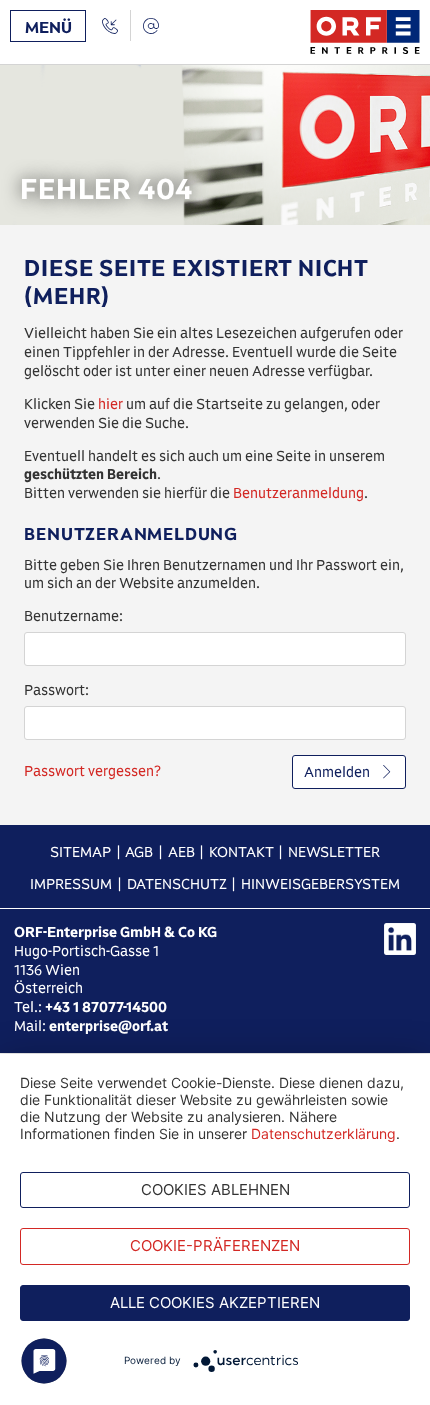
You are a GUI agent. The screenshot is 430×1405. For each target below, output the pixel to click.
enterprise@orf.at (108, 1026)
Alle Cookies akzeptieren (215, 1302)
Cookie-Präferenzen (215, 1245)
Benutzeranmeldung (298, 493)
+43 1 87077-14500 (106, 1007)
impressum (71, 884)
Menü (48, 27)
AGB (139, 852)
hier (110, 404)
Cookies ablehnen (215, 1189)
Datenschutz (177, 884)
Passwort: (56, 690)
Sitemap (80, 852)
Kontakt (241, 852)
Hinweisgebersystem (320, 884)
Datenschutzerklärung (323, 1133)
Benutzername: (73, 616)
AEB (181, 852)
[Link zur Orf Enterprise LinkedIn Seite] (400, 939)
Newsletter (334, 852)
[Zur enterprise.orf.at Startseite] (365, 32)
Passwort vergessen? (92, 771)
